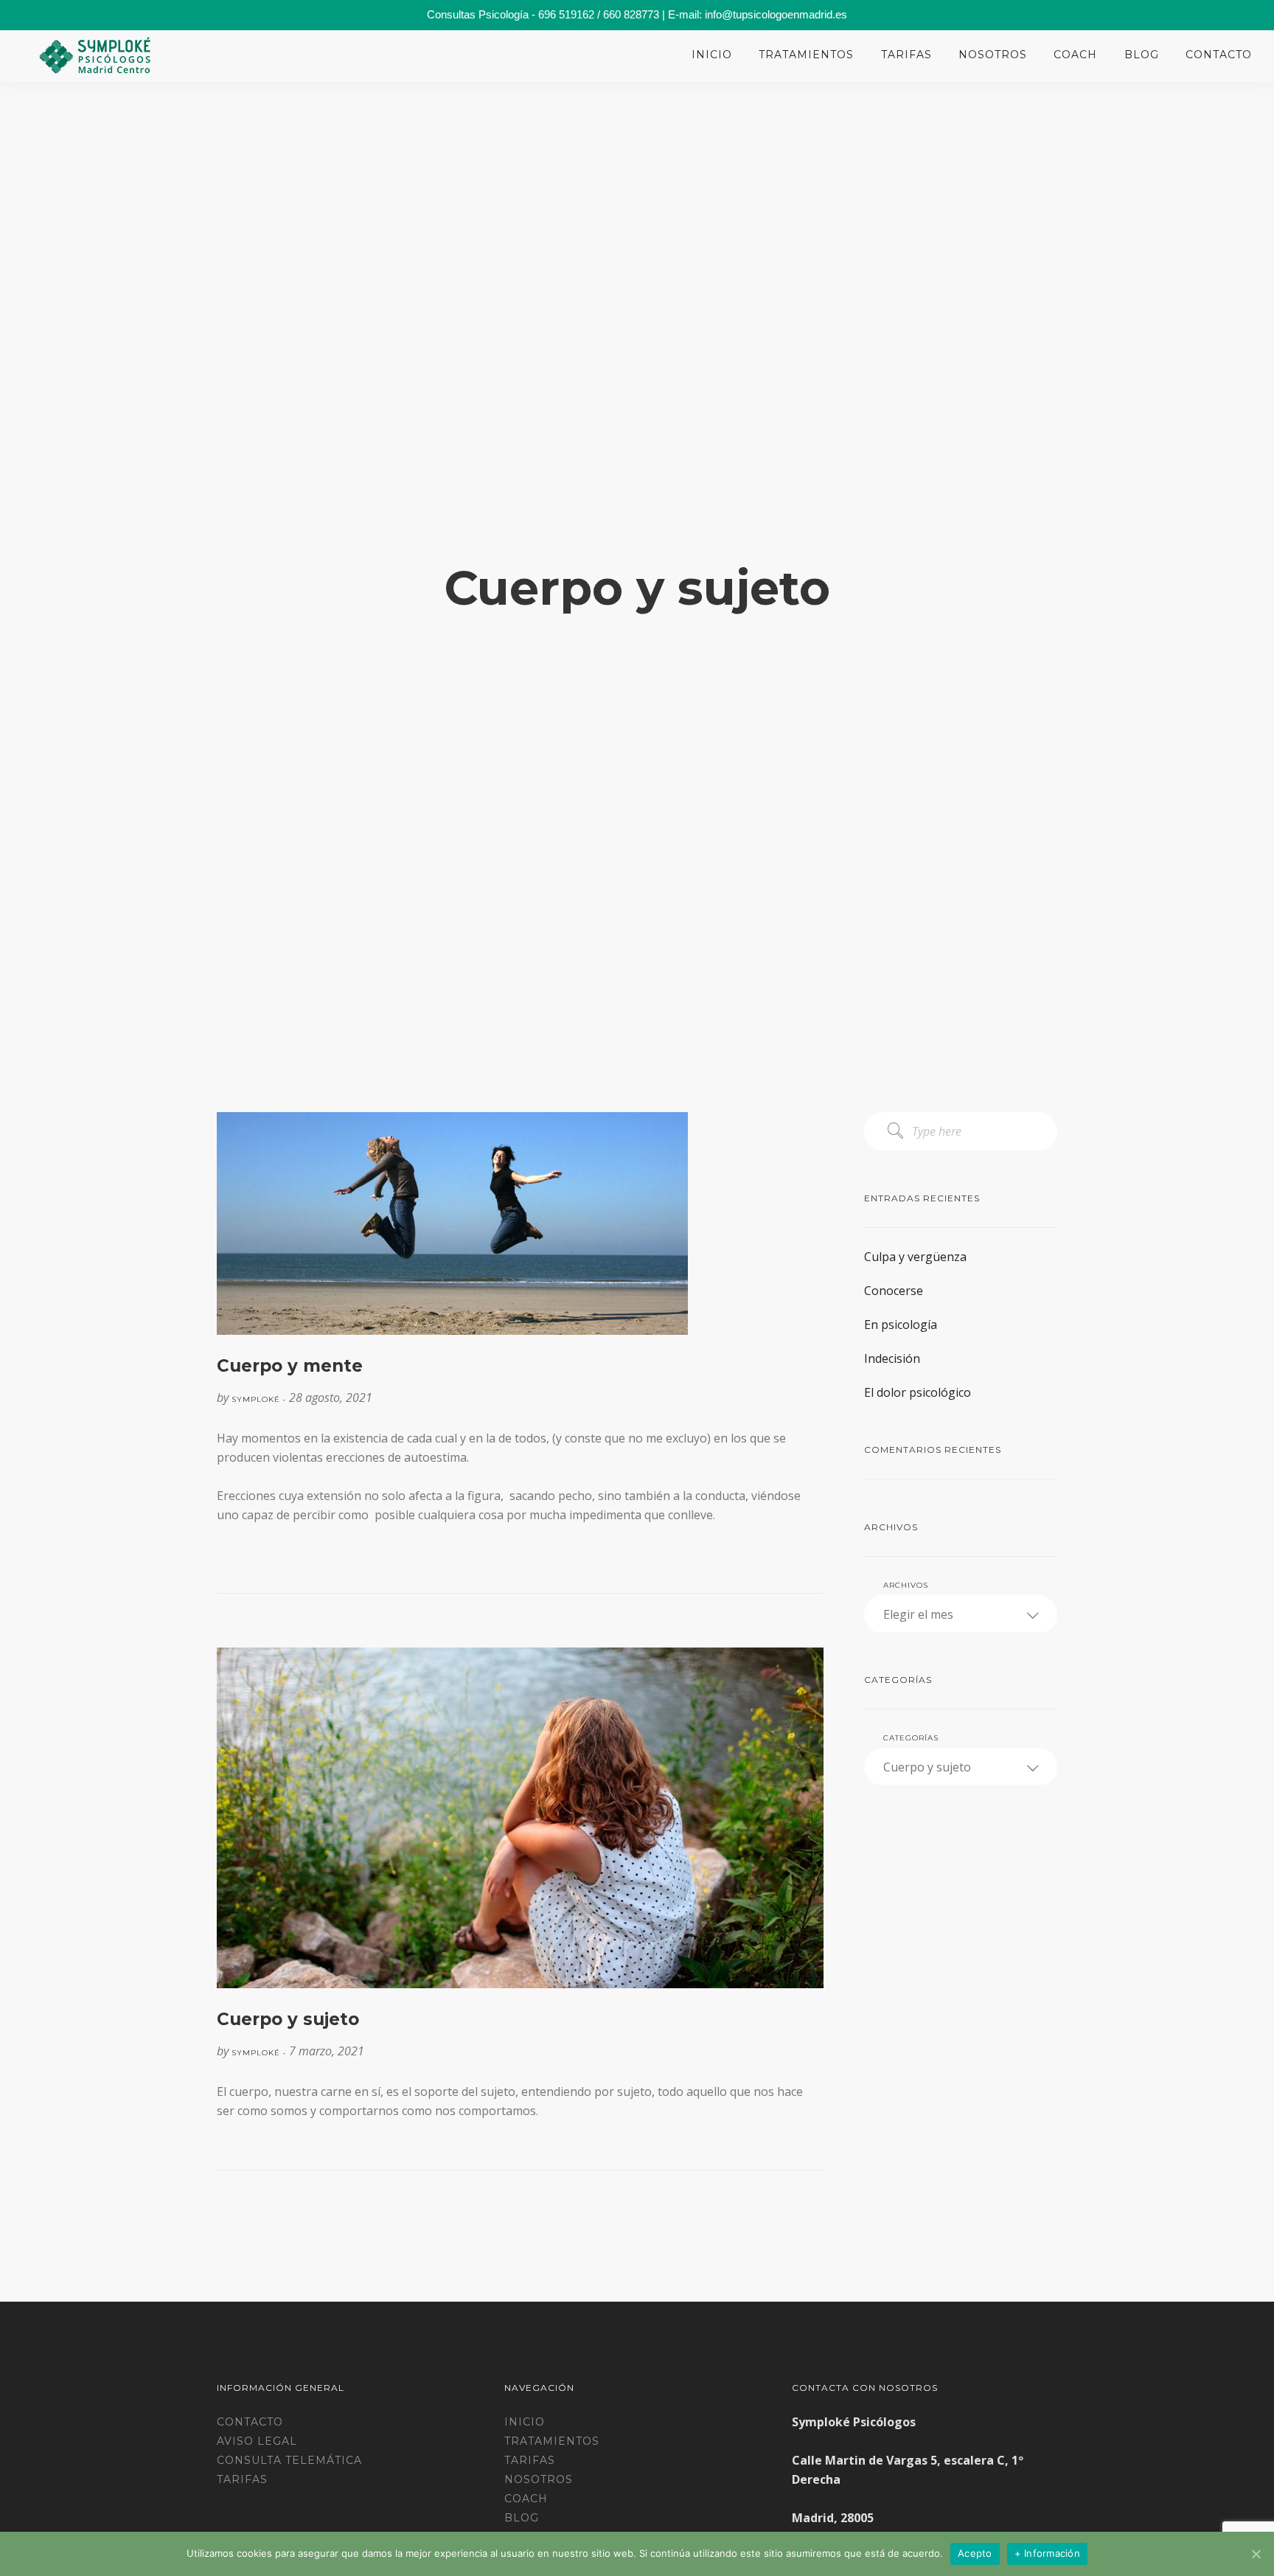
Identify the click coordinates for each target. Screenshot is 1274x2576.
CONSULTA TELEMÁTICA (289, 2460)
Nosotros (993, 55)
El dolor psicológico (918, 1392)
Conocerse (894, 1291)
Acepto (975, 2553)
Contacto (1219, 55)
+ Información (1047, 2553)
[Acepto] (1256, 2554)
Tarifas (906, 55)
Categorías (911, 1738)
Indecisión (892, 1358)
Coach (1075, 55)
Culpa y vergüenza (915, 1257)
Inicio (712, 55)
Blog (1142, 55)
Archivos (906, 1585)
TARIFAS (242, 2479)
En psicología (901, 1325)
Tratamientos (806, 55)
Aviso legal (257, 2441)
